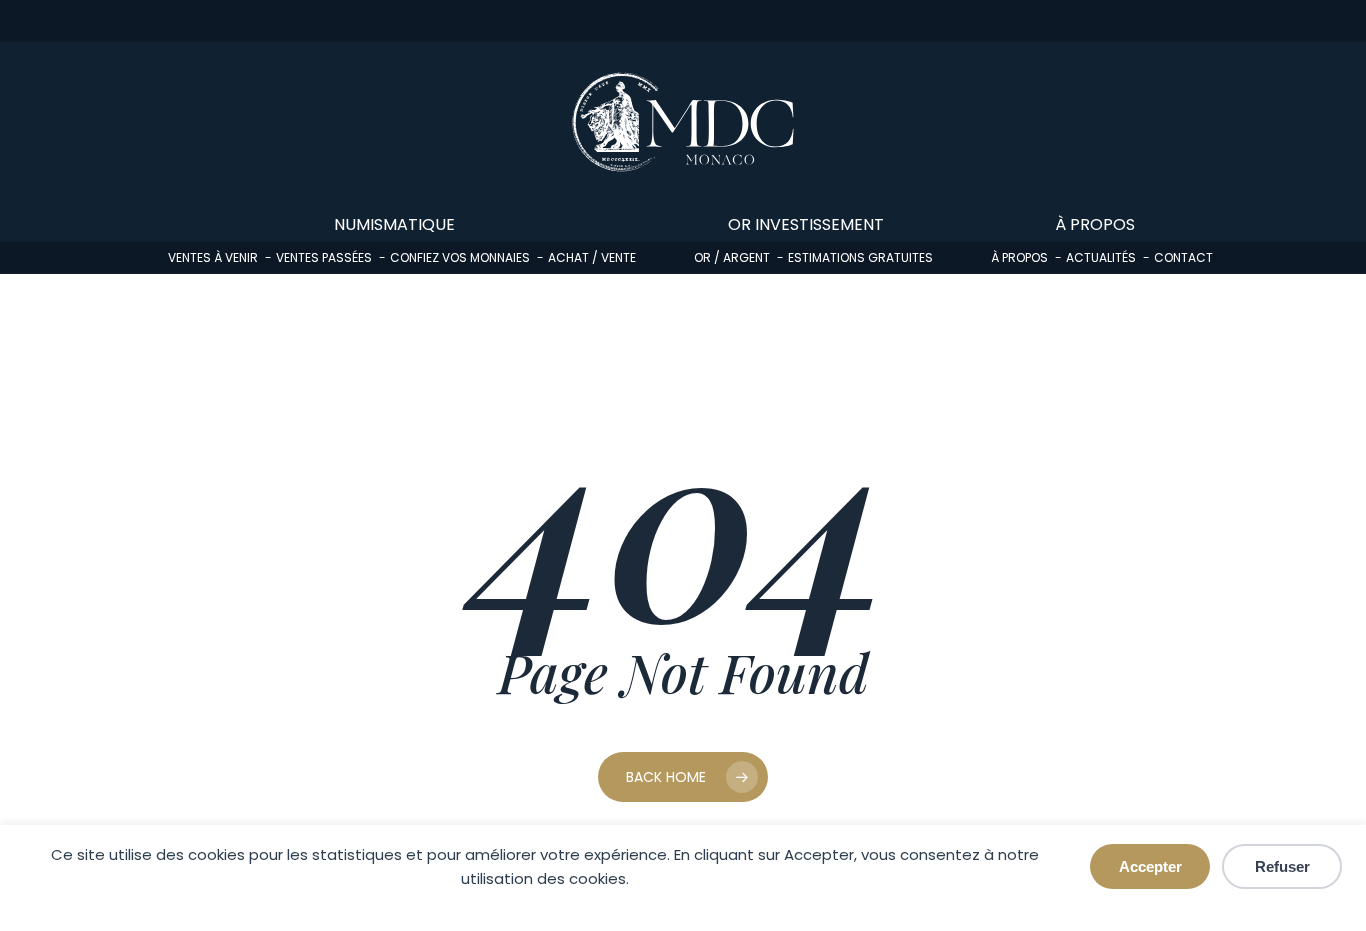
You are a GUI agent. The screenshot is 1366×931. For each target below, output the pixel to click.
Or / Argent (732, 257)
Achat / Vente (592, 257)
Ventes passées (324, 257)
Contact (1183, 257)
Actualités (1101, 257)
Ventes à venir (213, 257)
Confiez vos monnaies (460, 257)
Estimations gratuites (860, 257)
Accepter (1150, 866)
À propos (1019, 257)
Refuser (1282, 866)
